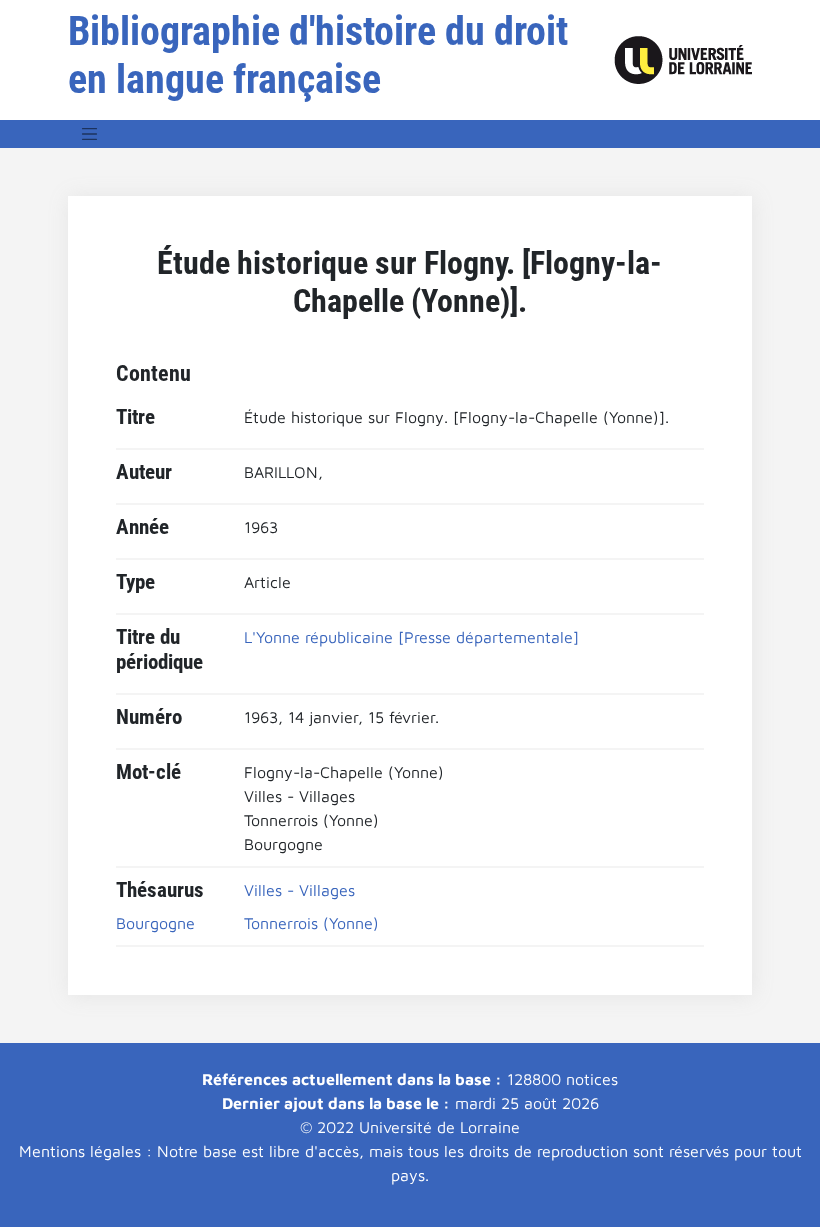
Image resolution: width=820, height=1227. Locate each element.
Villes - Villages (299, 890)
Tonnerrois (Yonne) (311, 923)
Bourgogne (155, 923)
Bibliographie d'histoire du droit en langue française (318, 55)
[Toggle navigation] (90, 134)
